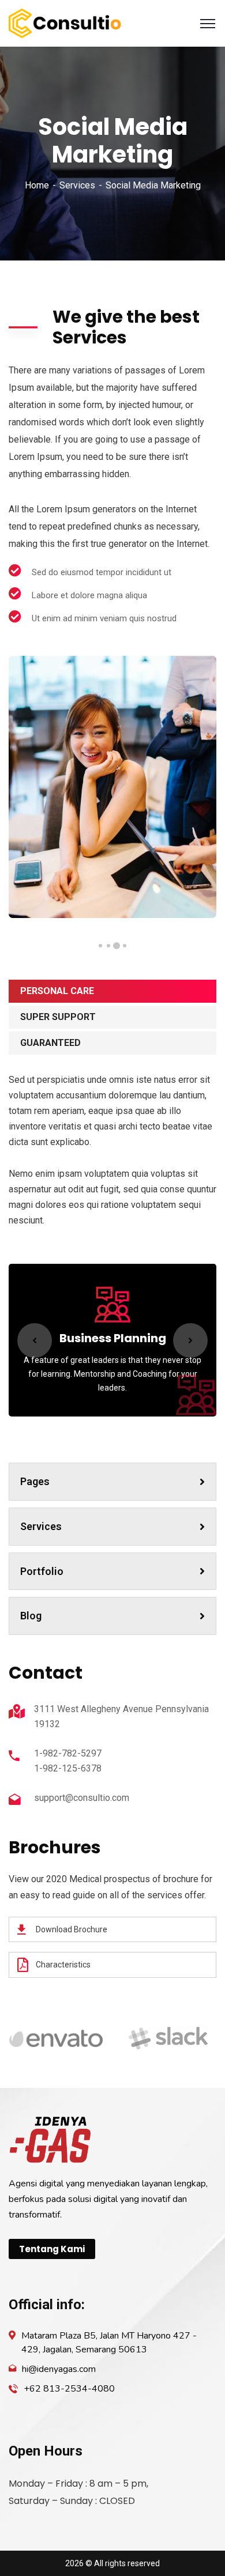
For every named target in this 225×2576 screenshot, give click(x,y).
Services (77, 185)
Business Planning (113, 1338)
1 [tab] (125, 946)
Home (37, 185)
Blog (31, 1616)
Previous (35, 1340)
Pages (35, 1481)
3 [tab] (108, 946)
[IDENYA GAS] (65, 23)
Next (190, 1340)
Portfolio (42, 1571)
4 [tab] (100, 946)
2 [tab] (117, 946)
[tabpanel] (112, 787)
